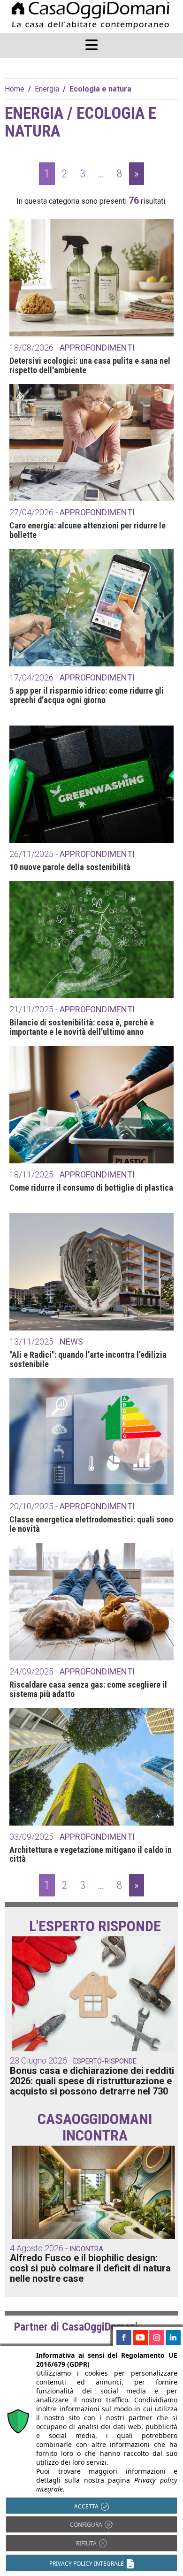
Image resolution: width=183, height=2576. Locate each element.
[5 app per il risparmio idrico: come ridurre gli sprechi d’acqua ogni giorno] (91, 608)
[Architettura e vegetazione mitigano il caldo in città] (91, 1767)
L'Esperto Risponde (95, 1926)
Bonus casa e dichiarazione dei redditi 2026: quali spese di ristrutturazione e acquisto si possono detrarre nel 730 (92, 2081)
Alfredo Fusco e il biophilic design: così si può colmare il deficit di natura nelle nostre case (90, 2268)
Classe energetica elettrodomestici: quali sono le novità (91, 1524)
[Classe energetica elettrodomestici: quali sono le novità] (91, 1437)
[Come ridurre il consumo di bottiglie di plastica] (91, 1105)
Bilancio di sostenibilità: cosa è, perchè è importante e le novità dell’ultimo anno (82, 1027)
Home (15, 89)
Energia (47, 89)
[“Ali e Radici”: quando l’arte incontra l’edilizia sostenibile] (91, 1272)
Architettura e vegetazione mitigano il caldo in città (91, 1855)
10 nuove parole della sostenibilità (70, 867)
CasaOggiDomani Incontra (95, 2127)
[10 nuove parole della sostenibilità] (91, 784)
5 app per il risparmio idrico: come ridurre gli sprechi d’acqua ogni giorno (87, 696)
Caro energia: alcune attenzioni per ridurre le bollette (88, 530)
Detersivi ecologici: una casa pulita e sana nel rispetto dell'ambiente (90, 366)
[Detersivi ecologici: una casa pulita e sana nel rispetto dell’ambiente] (91, 278)
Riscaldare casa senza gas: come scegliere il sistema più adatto (88, 1689)
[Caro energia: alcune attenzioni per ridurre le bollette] (91, 443)
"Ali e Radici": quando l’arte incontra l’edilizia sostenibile (88, 1360)
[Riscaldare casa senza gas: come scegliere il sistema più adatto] (91, 1602)
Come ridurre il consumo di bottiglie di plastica (91, 1188)
